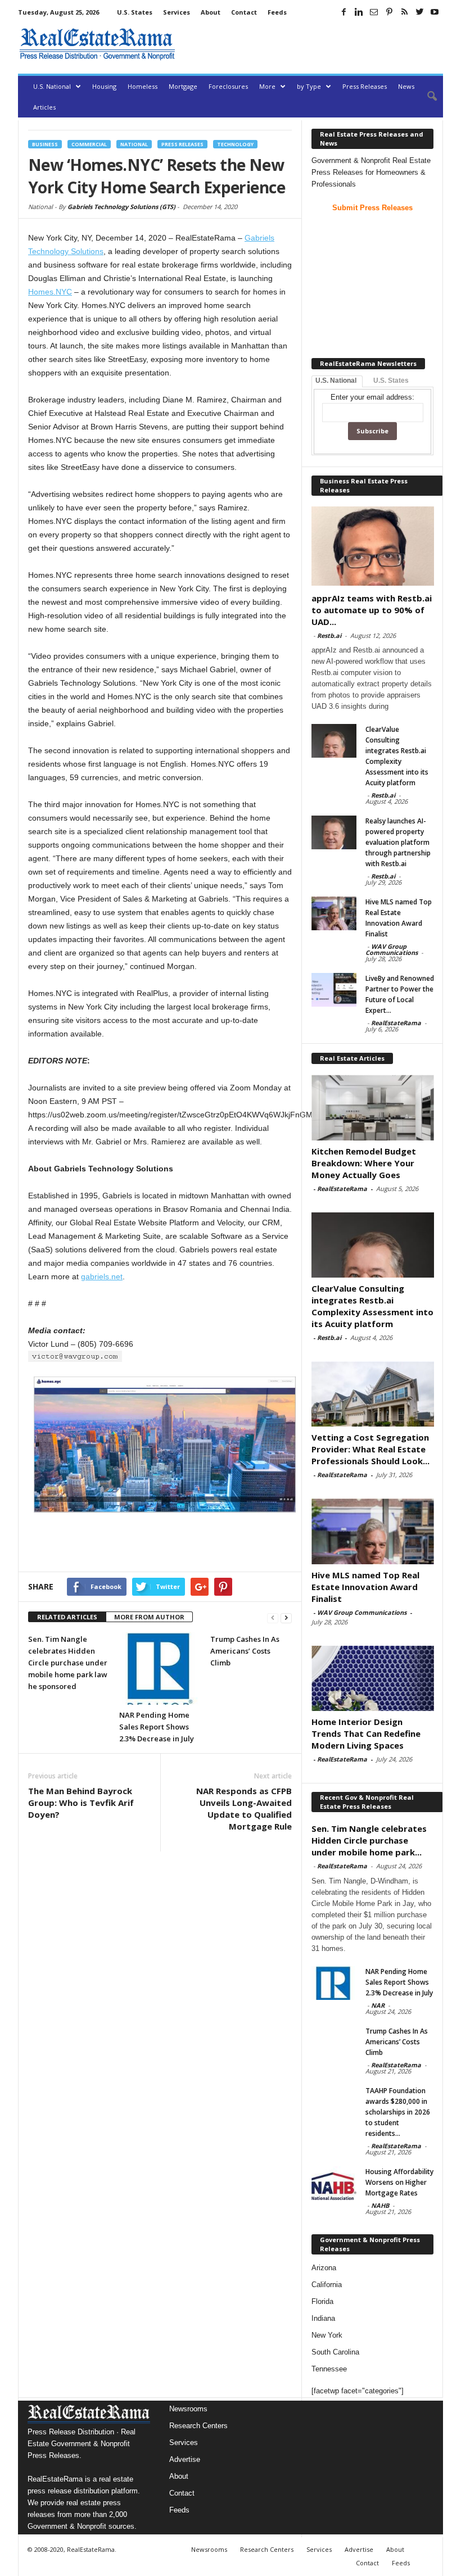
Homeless (143, 86)
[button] (426, 97)
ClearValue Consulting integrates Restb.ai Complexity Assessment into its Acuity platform (372, 1306)
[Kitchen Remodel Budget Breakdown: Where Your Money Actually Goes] (373, 1107)
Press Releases (365, 86)
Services (177, 12)
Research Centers (198, 2426)
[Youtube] (435, 12)
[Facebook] (344, 12)
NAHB (380, 2205)
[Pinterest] (389, 12)
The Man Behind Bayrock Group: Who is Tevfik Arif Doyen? (81, 1803)
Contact (244, 12)
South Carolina (335, 2352)
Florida (322, 2301)
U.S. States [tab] (391, 381)
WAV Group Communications (392, 949)
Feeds (277, 12)
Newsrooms (188, 2409)
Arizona (324, 2268)
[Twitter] (419, 12)
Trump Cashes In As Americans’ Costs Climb (245, 1651)
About (211, 12)
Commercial (89, 144)
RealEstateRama (396, 1023)
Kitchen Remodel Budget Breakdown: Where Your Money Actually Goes (364, 1163)
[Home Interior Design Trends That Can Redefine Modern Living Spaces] (373, 1678)
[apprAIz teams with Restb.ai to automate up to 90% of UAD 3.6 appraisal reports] (373, 546)
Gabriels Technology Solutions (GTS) (121, 207)
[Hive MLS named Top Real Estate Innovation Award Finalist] (334, 913)
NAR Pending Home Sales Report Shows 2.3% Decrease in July (157, 1727)
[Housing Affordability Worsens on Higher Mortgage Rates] (334, 2183)
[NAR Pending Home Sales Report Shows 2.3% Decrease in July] (160, 1669)
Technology (235, 144)
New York (327, 2335)
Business (45, 144)
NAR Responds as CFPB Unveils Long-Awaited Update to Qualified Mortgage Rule (244, 1808)
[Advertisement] (311, 44)
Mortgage (183, 86)
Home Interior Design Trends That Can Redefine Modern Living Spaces (366, 1733)
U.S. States (135, 12)
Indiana (323, 2318)
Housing (104, 86)
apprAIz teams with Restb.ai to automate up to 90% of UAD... (372, 610)
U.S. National (52, 86)
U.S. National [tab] (336, 381)
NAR (378, 2005)
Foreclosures (228, 86)
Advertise (185, 2459)
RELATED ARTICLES (67, 1617)
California (327, 2285)
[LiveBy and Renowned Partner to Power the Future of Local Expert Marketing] (334, 990)
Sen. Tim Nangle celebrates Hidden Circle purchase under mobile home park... (369, 1840)
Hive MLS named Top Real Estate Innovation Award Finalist (365, 1587)
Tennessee (329, 2369)
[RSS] (404, 12)
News (406, 86)
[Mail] (374, 12)
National (134, 144)
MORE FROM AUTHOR (149, 1617)
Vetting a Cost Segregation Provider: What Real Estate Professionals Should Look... (370, 1449)
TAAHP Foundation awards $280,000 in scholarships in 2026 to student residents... (398, 2112)
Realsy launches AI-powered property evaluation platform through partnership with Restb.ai (398, 842)
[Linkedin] (359, 12)
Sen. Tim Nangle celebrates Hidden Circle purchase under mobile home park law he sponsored (68, 1663)
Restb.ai (329, 635)
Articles (44, 107)
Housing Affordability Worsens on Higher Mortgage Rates (399, 2182)
